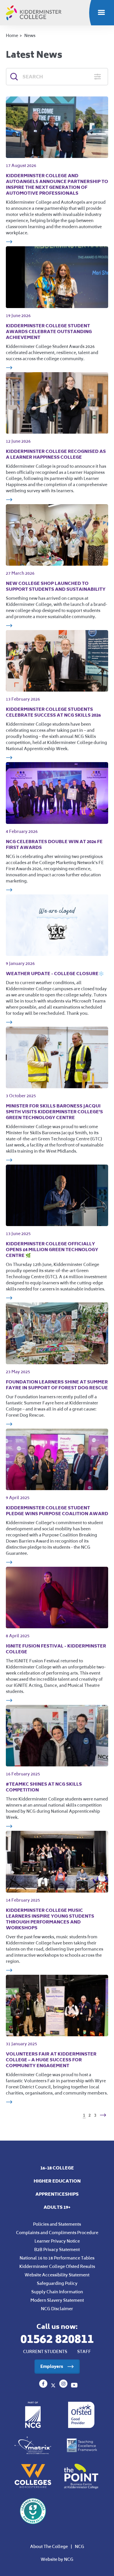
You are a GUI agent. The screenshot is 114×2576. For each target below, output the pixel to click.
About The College (49, 2546)
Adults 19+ (57, 2207)
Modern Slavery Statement (57, 2300)
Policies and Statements (57, 2224)
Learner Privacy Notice (57, 2241)
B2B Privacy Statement (57, 2249)
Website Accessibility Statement (57, 2275)
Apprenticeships (57, 2194)
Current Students (45, 2352)
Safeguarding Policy (57, 2283)
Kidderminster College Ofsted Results (57, 2266)
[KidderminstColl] (54, 2386)
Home (12, 35)
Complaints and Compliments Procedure (57, 2233)
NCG (80, 2546)
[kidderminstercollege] (64, 2386)
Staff (84, 2352)
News (30, 35)
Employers (52, 2366)
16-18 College (57, 2168)
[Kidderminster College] (44, 2386)
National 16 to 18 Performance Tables (57, 2258)
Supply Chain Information (57, 2292)
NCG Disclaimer (57, 2309)
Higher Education (57, 2181)
